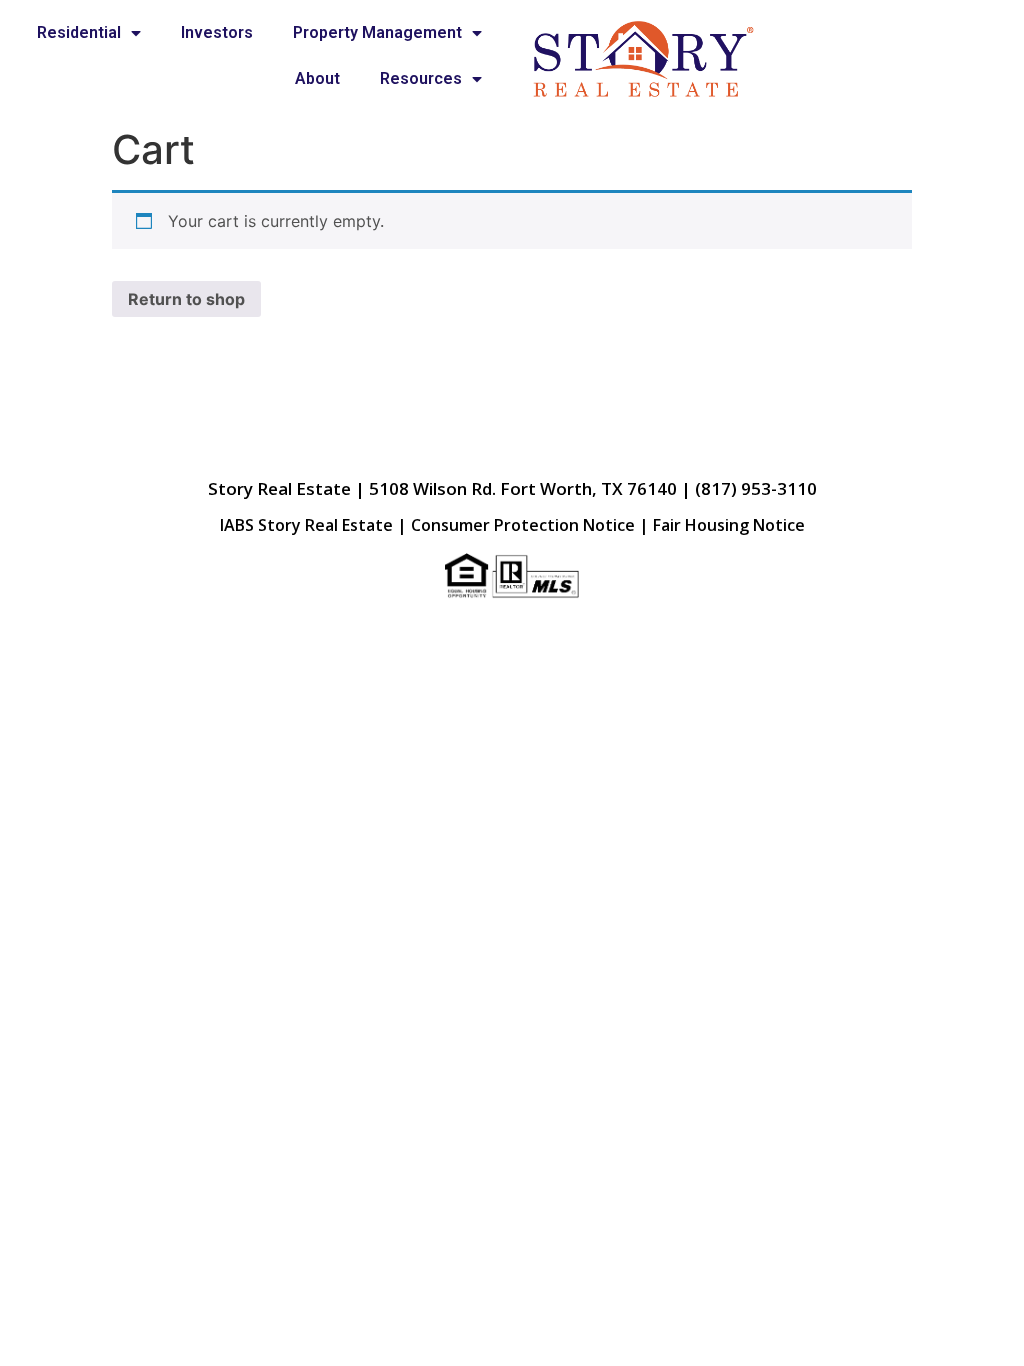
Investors (217, 32)
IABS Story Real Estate (306, 525)
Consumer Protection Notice (523, 525)
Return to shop (186, 299)
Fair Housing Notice (729, 525)
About (317, 78)
